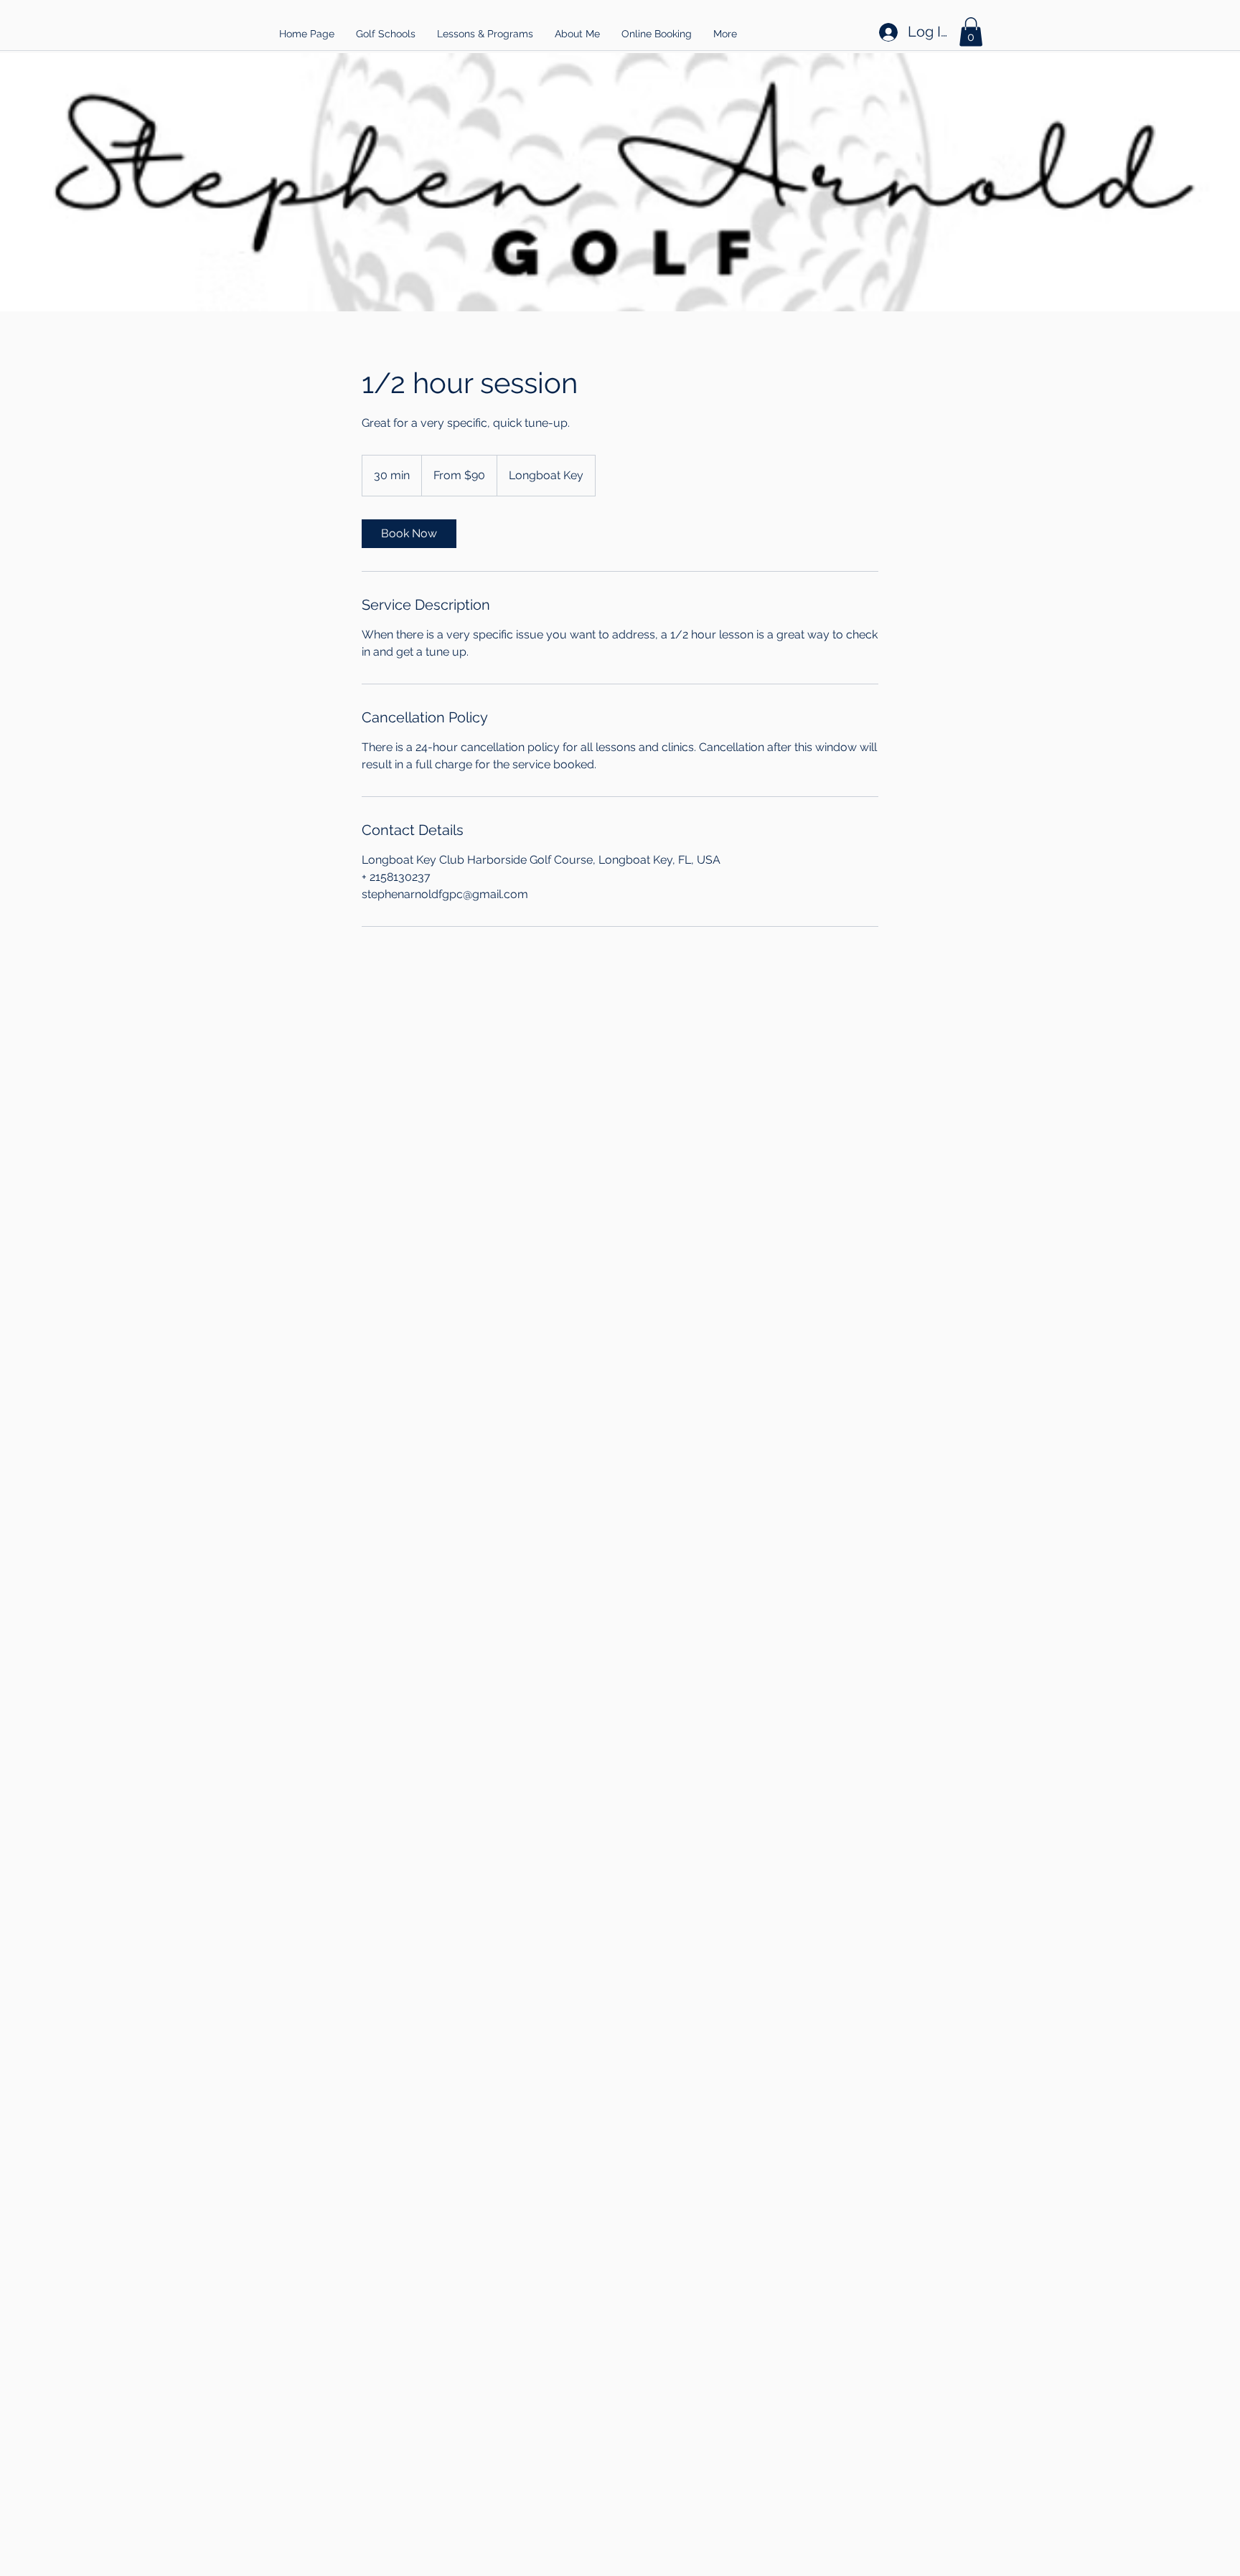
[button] (386, 34)
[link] (409, 534)
